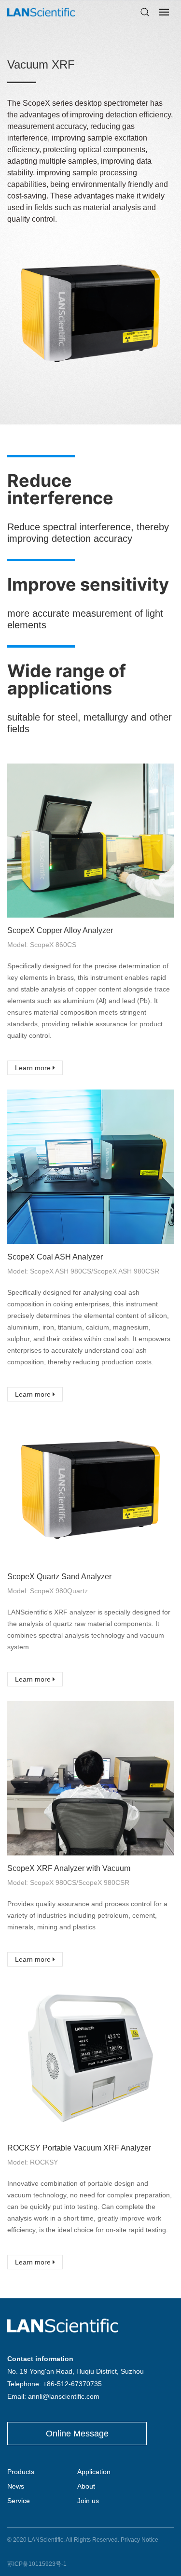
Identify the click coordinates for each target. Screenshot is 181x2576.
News (16, 2486)
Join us (88, 2501)
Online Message (77, 2434)
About (86, 2486)
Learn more (34, 1068)
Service (19, 2501)
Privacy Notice (139, 2540)
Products (21, 2472)
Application (94, 2472)
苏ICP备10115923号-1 (37, 2564)
